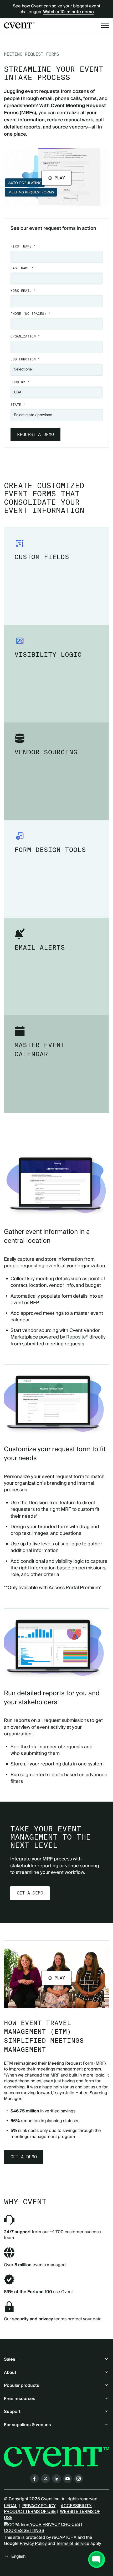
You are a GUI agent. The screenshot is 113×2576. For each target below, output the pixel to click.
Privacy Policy (33, 2544)
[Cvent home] (19, 25)
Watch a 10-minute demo (68, 12)
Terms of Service (73, 2544)
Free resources (20, 2399)
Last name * (22, 268)
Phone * (30, 314)
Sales (10, 2359)
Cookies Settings (24, 2531)
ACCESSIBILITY (76, 2506)
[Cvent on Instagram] (79, 2479)
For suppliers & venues (27, 2425)
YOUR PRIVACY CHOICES (55, 2525)
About (10, 2373)
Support (12, 2412)
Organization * (25, 336)
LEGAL (11, 2506)
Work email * (23, 291)
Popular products (22, 2385)
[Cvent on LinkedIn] (56, 2479)
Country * (20, 382)
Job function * (25, 359)
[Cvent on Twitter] (45, 2479)
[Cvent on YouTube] (68, 2479)
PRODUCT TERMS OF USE (30, 2512)
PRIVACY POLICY (39, 2506)
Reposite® (77, 1337)
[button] (56, 178)
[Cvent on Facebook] (34, 2479)
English (18, 2556)
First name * (23, 246)
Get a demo (30, 1893)
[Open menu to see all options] (105, 25)
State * (18, 405)
